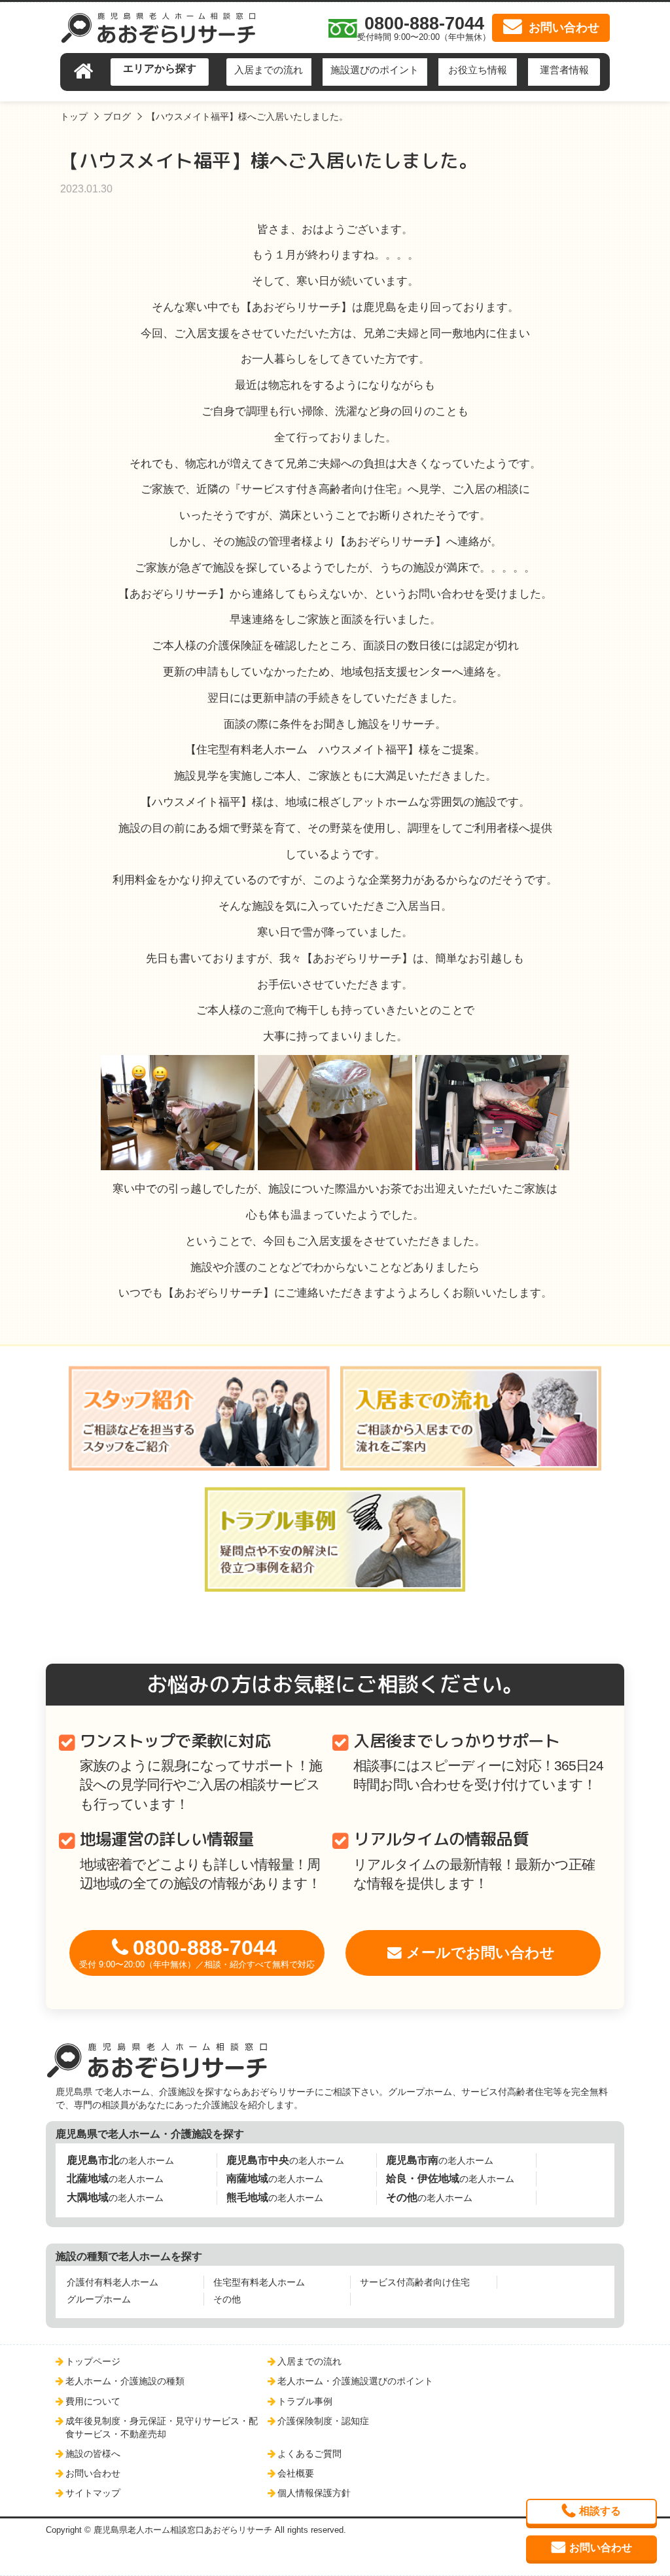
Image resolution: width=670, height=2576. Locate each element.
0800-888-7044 (197, 1953)
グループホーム (99, 2299)
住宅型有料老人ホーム (259, 2282)
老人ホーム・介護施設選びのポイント (355, 2381)
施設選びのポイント (375, 70)
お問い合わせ (93, 2473)
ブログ (117, 116)
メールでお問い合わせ (481, 1953)
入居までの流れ (269, 70)
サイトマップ (93, 2493)
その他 (227, 2299)
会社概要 (296, 2473)
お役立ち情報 (478, 70)
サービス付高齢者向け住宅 (415, 2282)
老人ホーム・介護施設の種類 (125, 2381)
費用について (93, 2401)
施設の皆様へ (93, 2454)
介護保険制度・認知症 (323, 2421)
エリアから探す (160, 68)
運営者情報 (564, 70)
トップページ (93, 2361)
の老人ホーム (120, 2160)
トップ (74, 116)
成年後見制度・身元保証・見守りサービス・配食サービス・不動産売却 (162, 2427)
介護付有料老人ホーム (113, 2282)
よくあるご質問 (309, 2454)
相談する (600, 2511)
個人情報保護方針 (314, 2493)
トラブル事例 (305, 2401)
